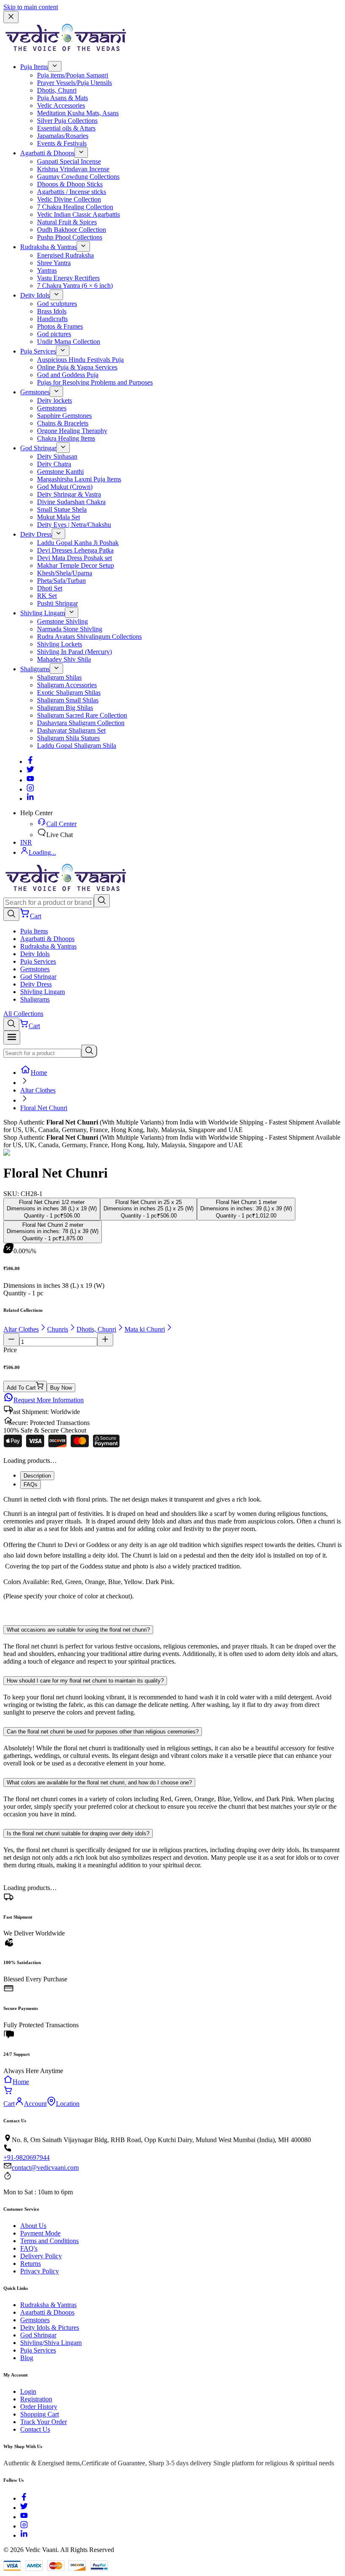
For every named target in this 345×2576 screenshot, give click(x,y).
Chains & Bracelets (63, 423)
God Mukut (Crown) (65, 487)
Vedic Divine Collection (69, 199)
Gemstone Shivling (62, 621)
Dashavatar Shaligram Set (71, 730)
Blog (27, 2358)
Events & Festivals (62, 143)
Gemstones (35, 392)
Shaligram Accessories (67, 685)
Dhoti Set (50, 588)
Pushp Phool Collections (70, 237)
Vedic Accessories (61, 105)
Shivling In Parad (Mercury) (74, 652)
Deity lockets (54, 400)
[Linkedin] (30, 799)
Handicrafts (52, 319)
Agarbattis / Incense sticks (72, 192)
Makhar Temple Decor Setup (76, 565)
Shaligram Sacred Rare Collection (82, 715)
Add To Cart (21, 1388)
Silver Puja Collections (67, 121)
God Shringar (38, 448)
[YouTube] (24, 2517)
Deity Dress (36, 534)
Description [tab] (37, 1476)
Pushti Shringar (57, 603)
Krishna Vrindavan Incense (73, 169)
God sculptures (57, 304)
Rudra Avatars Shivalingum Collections (89, 637)
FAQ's (29, 2248)
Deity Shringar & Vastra (69, 494)
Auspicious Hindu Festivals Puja (80, 360)
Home (39, 1073)
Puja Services (38, 351)
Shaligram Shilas (59, 677)
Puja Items (34, 67)
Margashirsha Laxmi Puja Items (79, 479)
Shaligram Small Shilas (68, 700)
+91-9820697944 (27, 2157)
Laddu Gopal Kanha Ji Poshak (78, 543)
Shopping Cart (40, 2414)
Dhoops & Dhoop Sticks (70, 184)
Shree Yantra (54, 263)
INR (26, 842)
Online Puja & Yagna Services (77, 367)
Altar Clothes (38, 1090)
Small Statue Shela (62, 509)
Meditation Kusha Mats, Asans (78, 113)
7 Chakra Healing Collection (75, 207)
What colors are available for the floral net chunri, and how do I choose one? (99, 1782)
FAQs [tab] (31, 1485)
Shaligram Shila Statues (68, 738)
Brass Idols (52, 311)
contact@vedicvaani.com (45, 2168)
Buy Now (61, 1388)
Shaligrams (35, 669)
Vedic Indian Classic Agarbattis (78, 214)
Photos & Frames (60, 326)
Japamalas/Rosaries (63, 136)
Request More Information (49, 1400)
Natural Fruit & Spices (67, 222)
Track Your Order (44, 2422)
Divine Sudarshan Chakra (71, 502)
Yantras (47, 270)
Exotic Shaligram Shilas (69, 693)
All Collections (23, 1014)
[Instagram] (30, 789)
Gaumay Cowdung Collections (78, 177)
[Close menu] (11, 17)
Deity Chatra (54, 464)
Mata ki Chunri (145, 1329)
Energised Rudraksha (65, 255)
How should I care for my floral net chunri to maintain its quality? (85, 1681)
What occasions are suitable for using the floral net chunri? (78, 1630)
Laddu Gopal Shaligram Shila (77, 746)
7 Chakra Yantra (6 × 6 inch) (75, 286)
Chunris (58, 1329)
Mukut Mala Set (58, 517)
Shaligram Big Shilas (65, 708)
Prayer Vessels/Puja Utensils (74, 83)
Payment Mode (40, 2233)
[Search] (102, 901)
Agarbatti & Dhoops (47, 153)
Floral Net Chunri (44, 1108)
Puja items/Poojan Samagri (73, 75)
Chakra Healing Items (66, 438)
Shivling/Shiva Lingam (51, 2343)
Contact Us (35, 2429)
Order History (39, 2407)
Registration (36, 2399)
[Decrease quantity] (11, 1340)
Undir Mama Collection (69, 342)
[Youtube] (30, 780)
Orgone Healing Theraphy (72, 431)
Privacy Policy (40, 2271)
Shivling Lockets (60, 644)
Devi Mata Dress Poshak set (74, 558)
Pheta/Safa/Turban (61, 581)
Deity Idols (35, 295)
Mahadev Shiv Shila (64, 659)
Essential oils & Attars (66, 128)
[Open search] (11, 914)
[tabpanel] (172, 1555)
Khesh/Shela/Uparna (65, 573)
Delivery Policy (41, 2256)
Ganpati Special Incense (69, 161)
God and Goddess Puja (68, 375)
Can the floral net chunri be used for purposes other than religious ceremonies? (103, 1732)
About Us (33, 2226)
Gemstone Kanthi (60, 472)
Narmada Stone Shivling (70, 629)
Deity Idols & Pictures (50, 2327)
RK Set (47, 596)
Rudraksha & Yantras (48, 247)
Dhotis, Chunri (57, 90)
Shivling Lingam (42, 613)
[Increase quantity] (105, 1340)
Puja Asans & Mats (62, 98)
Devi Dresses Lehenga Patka (75, 550)
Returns (31, 2264)
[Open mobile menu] (12, 1038)
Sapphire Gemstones (64, 416)
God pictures (54, 334)
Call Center (61, 824)
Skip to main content (31, 7)
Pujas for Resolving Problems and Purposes (95, 382)
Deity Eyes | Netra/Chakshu (74, 525)
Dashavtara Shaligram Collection (81, 723)
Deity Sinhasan (57, 456)
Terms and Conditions (49, 2241)
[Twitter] (30, 771)
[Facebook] (30, 762)
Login (28, 2391)
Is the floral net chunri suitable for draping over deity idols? (78, 1833)
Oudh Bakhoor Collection (72, 230)
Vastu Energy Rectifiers (68, 278)
